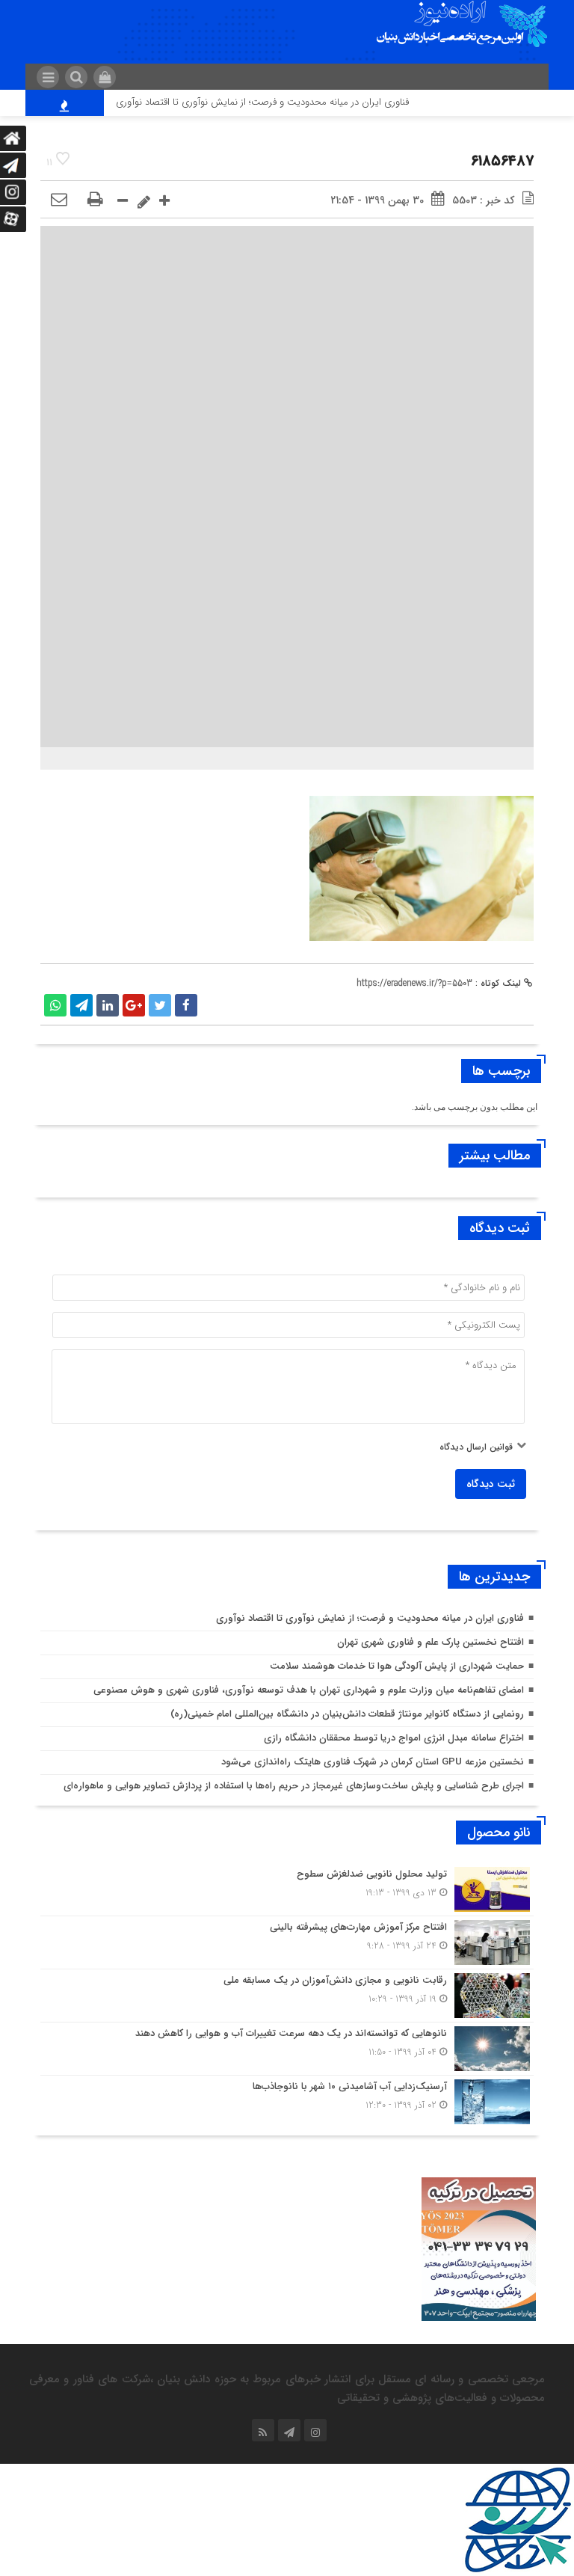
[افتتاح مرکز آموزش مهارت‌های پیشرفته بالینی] (287, 1942)
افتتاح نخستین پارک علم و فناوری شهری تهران (430, 1642)
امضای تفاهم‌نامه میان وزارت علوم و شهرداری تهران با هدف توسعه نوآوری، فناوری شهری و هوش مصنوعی (309, 1690)
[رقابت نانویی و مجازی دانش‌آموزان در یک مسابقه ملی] (287, 1996)
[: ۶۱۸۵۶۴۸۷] (59, 200)
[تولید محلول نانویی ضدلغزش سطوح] (287, 1889)
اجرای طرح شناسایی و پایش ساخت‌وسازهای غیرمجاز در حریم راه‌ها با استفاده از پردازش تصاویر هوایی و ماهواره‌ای (294, 1786)
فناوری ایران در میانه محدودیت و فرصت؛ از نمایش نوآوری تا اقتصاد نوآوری (287, 102)
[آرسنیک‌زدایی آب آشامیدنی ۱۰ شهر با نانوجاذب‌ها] (287, 2100)
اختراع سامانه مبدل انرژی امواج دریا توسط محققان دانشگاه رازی (394, 1738)
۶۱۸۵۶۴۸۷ (502, 161)
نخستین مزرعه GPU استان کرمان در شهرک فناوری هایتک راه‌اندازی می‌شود (373, 1762)
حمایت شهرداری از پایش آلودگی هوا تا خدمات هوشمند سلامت (397, 1666)
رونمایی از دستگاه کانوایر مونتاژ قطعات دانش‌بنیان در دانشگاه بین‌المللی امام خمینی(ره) (347, 1714)
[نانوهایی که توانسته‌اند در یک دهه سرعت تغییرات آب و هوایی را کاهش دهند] (287, 2049)
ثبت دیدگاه (491, 1484)
